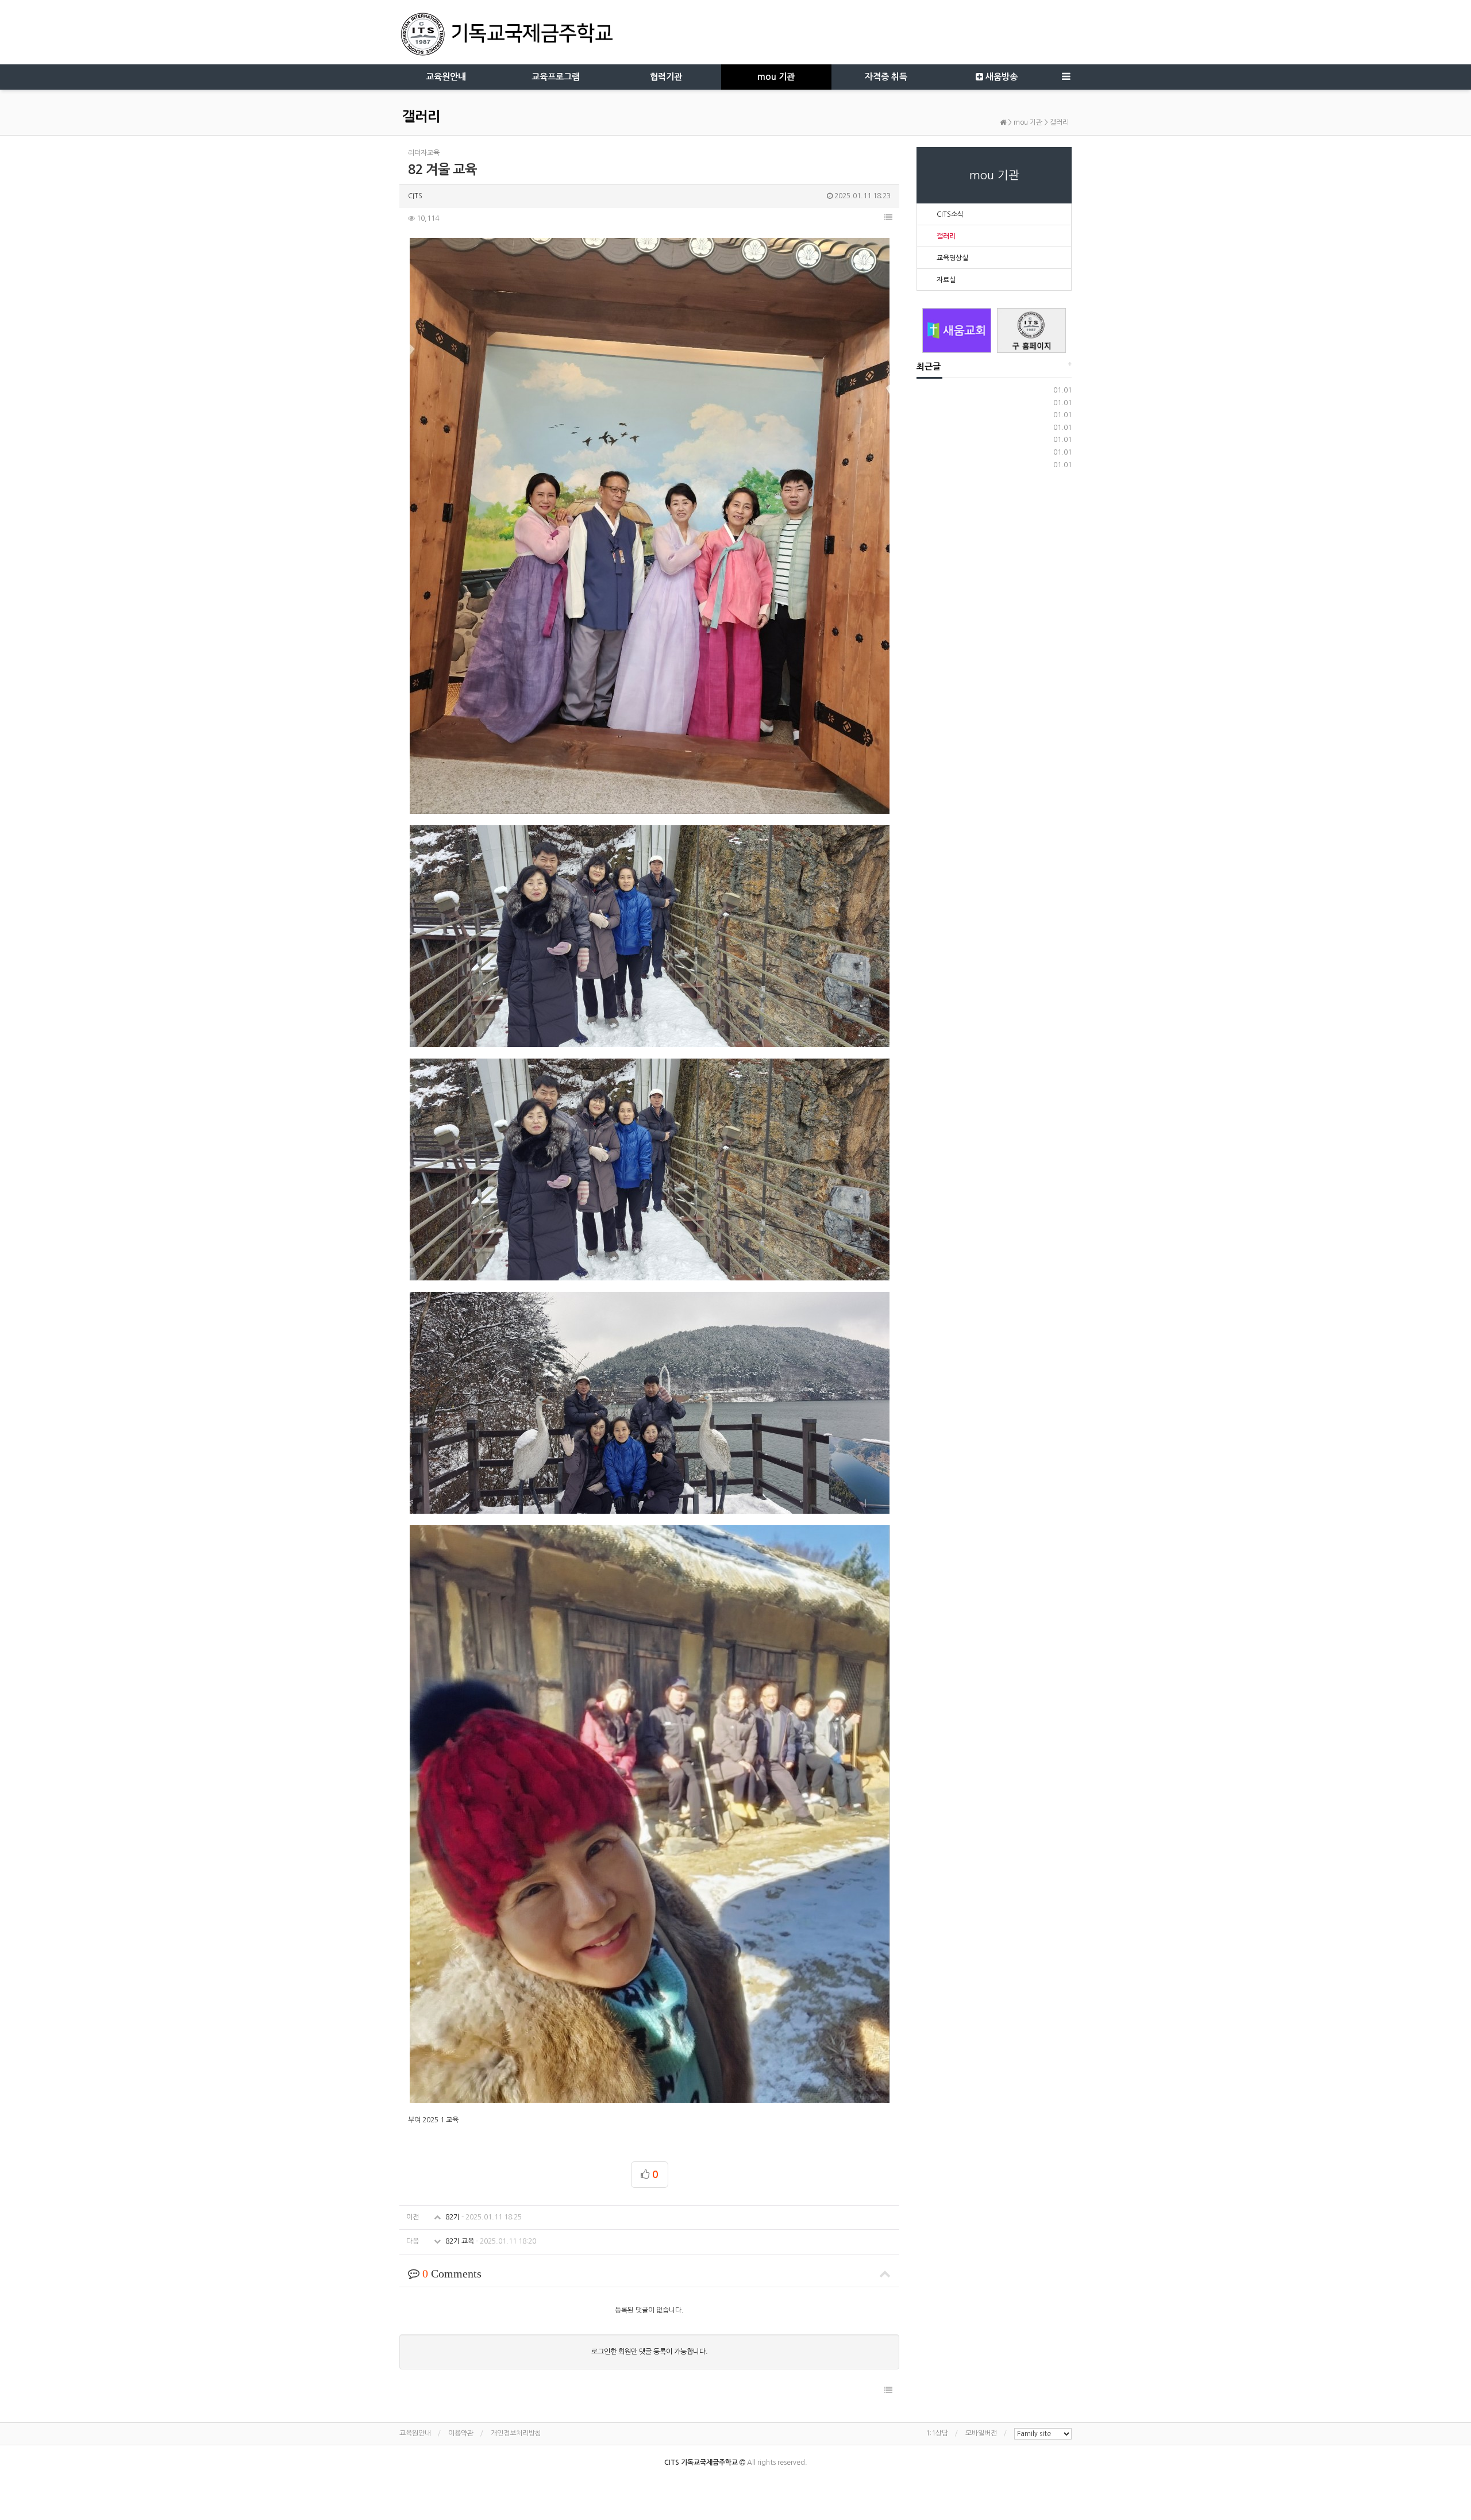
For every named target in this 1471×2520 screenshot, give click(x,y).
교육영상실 (952, 258)
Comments (452, 2273)
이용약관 (461, 2433)
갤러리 (1059, 122)
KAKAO (745, 2480)
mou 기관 (776, 77)
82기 (483, 2217)
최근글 (929, 366)
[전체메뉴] (1066, 77)
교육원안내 (446, 77)
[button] (888, 217)
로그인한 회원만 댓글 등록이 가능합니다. (650, 2352)
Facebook (721, 2480)
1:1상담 (937, 2433)
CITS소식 (950, 214)
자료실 (946, 280)
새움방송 (1000, 77)
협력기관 (666, 77)
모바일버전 (981, 2433)
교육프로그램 (556, 77)
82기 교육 (490, 2241)
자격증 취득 (886, 77)
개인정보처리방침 (516, 2433)
